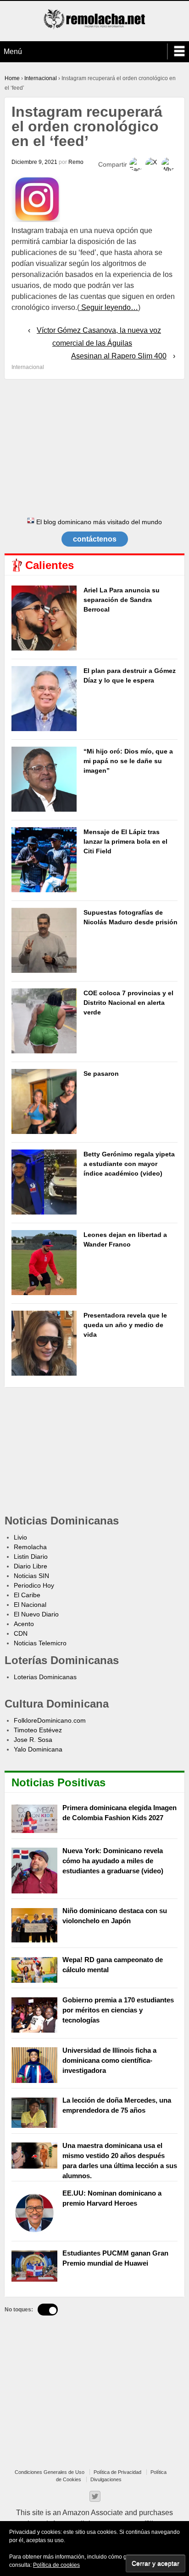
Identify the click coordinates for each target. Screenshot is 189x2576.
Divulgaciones (106, 2479)
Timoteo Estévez (38, 1730)
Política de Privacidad (117, 2472)
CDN (21, 1633)
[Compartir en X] (152, 164)
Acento (24, 1624)
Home (12, 78)
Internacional (41, 78)
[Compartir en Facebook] (136, 164)
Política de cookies (56, 2565)
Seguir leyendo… (109, 307)
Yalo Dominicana (38, 1749)
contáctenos (95, 539)
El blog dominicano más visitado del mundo (98, 522)
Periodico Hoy (34, 1585)
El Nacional (30, 1605)
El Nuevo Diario (36, 1614)
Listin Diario (31, 1556)
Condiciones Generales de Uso (50, 2472)
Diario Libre (31, 1566)
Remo (76, 162)
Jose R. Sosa (33, 1740)
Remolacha (30, 1547)
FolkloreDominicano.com (50, 1720)
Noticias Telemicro (40, 1643)
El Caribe (27, 1595)
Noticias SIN (31, 1576)
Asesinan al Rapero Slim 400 (119, 356)
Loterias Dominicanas (45, 1677)
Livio (20, 1537)
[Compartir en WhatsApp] (168, 164)
